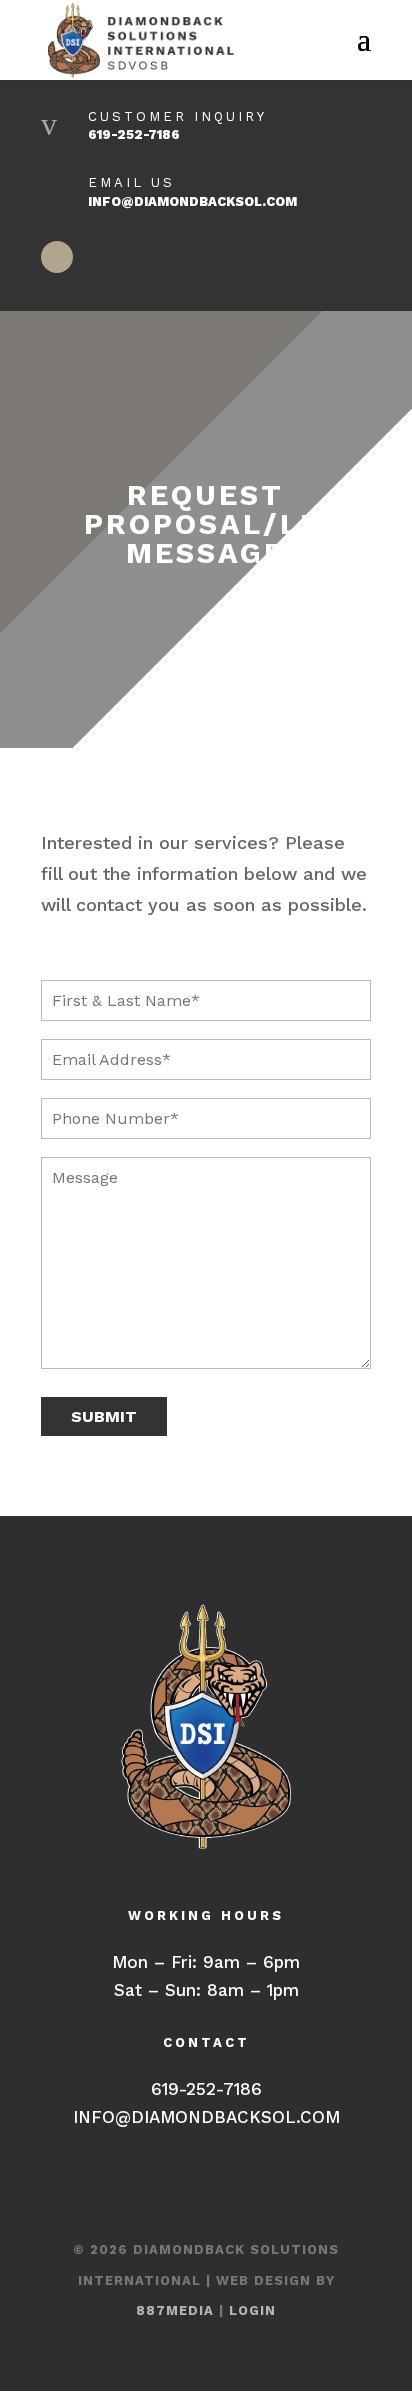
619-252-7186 (134, 134)
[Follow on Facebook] (57, 257)
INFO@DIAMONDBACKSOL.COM (192, 201)
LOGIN (252, 2310)
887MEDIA (175, 2310)
